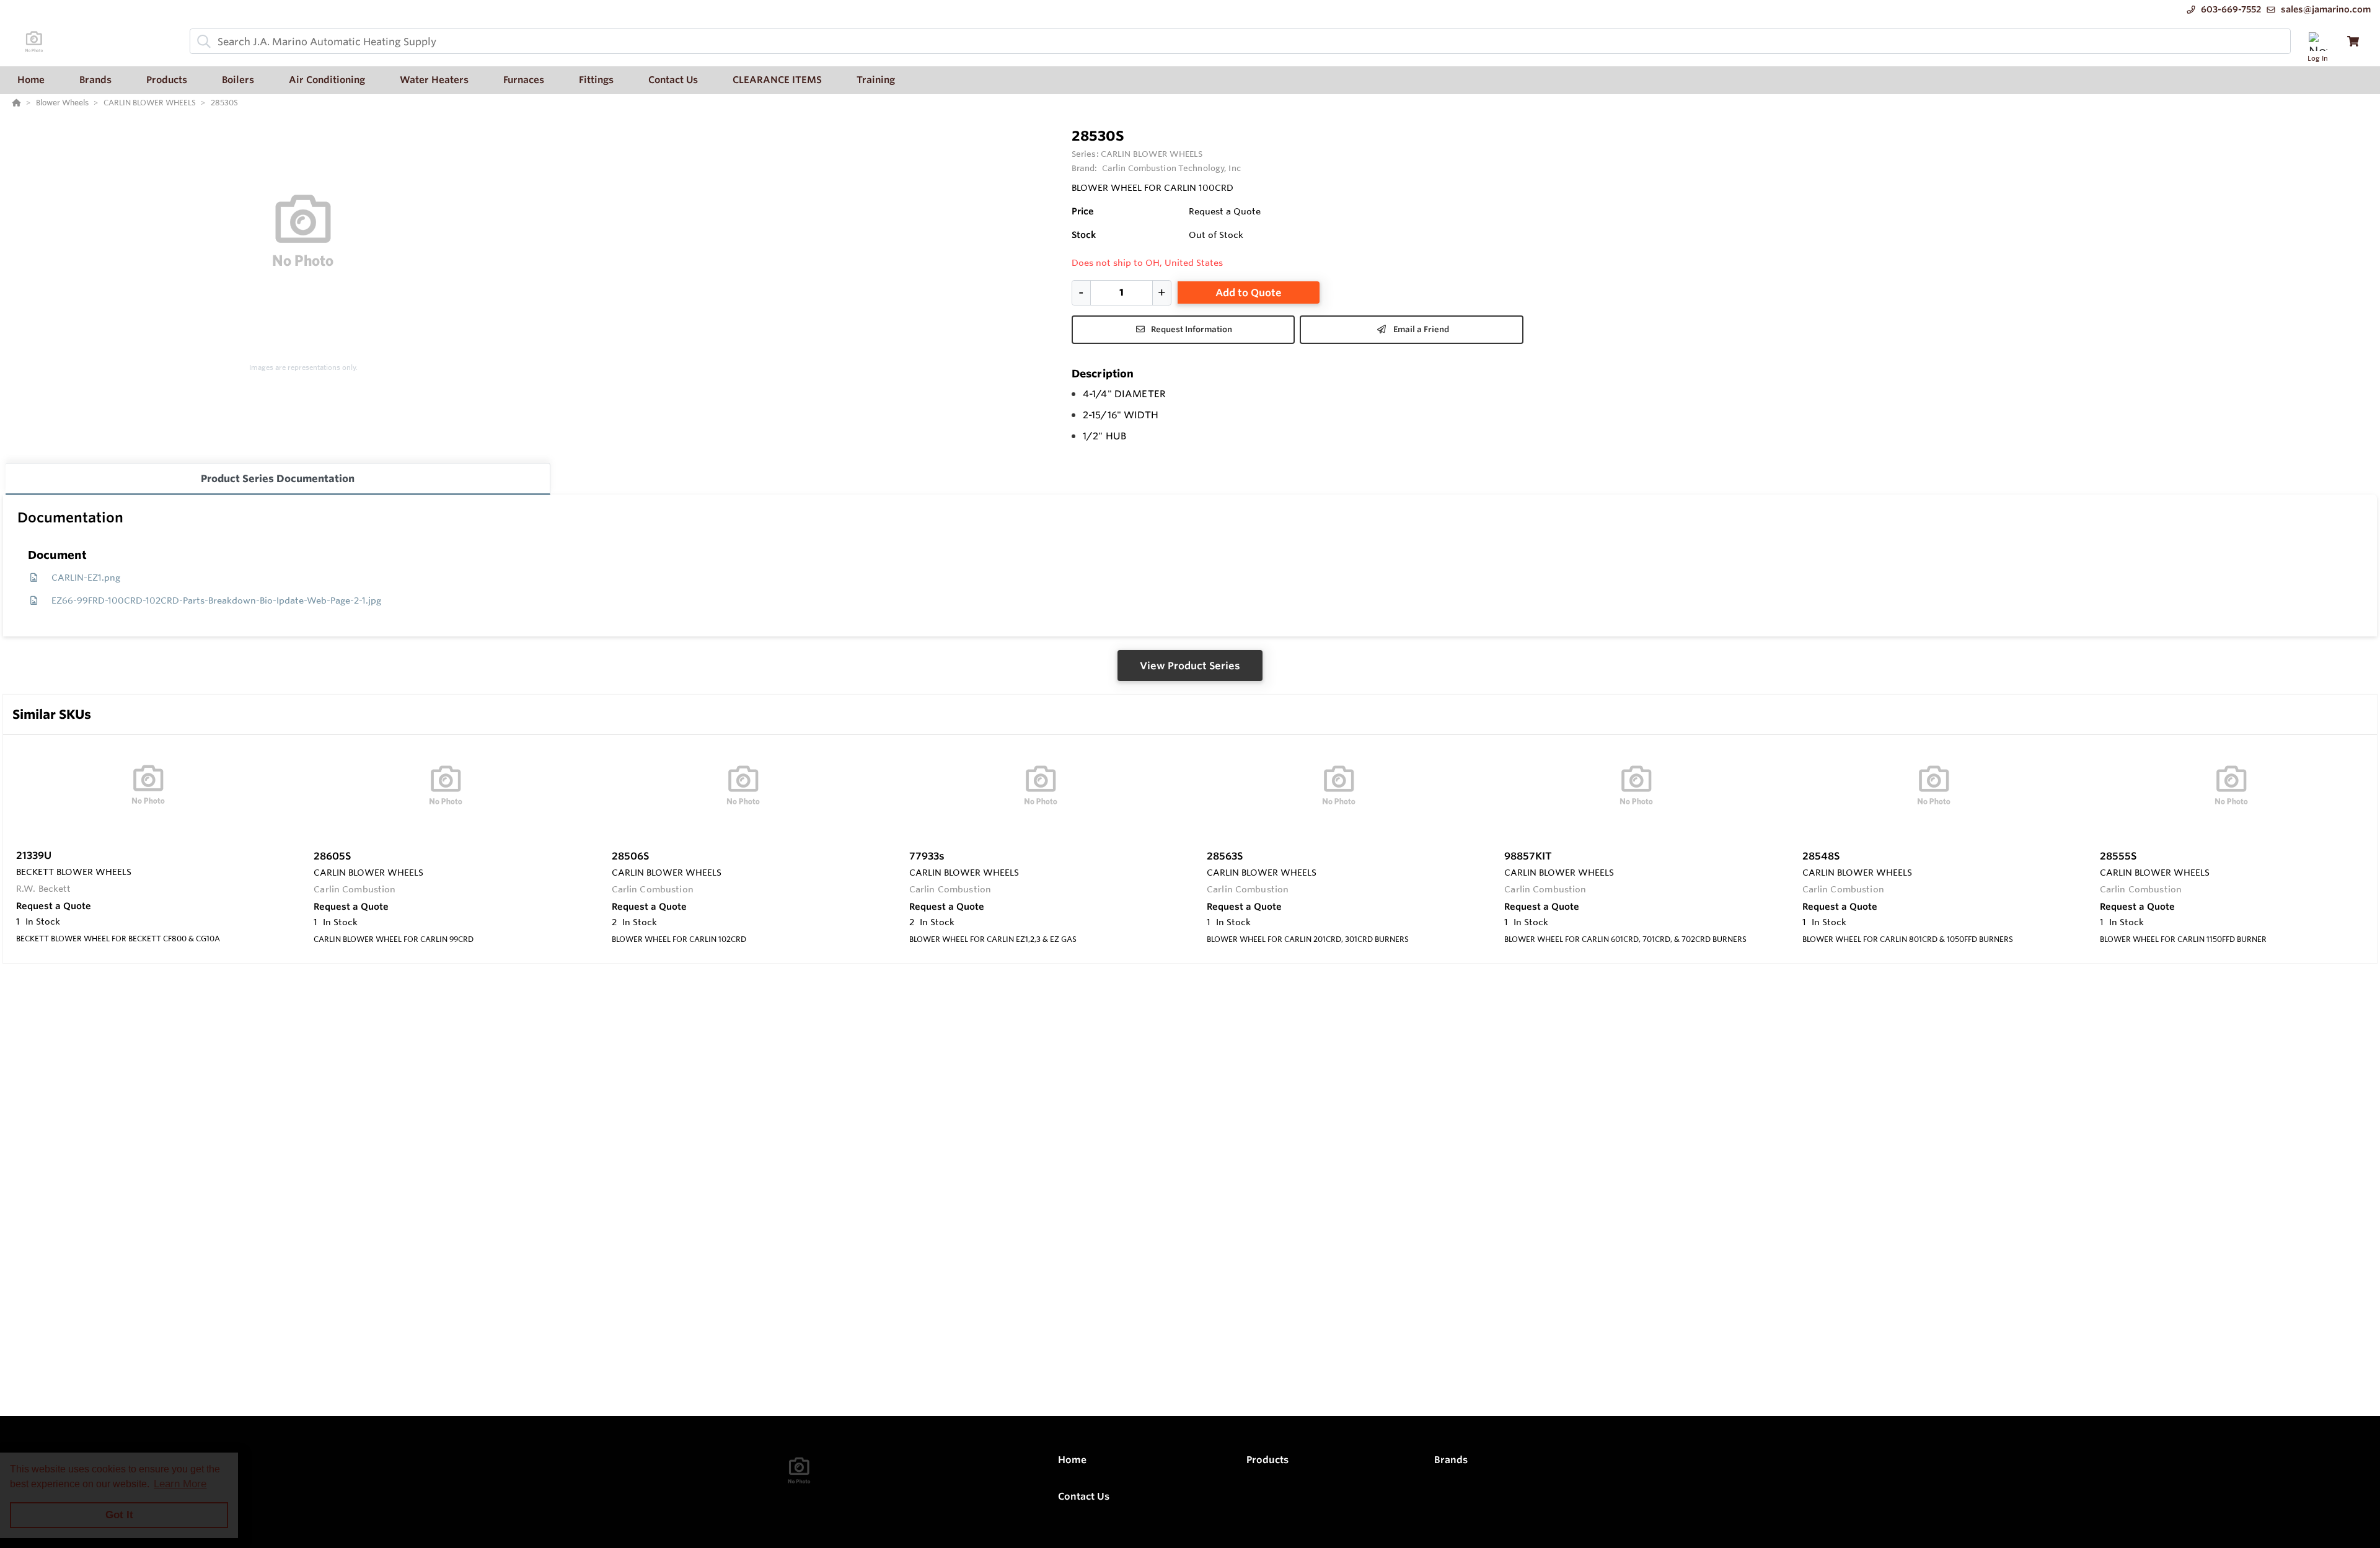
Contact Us (1084, 1496)
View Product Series (1190, 666)
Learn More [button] (180, 1484)
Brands (1451, 1460)
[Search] (201, 42)
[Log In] (2318, 41)
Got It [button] (119, 1515)
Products (1267, 1460)
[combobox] (1240, 41)
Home (1072, 1460)
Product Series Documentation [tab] (278, 478)
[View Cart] (2353, 41)
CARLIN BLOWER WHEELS (1152, 154)
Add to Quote (1249, 292)
